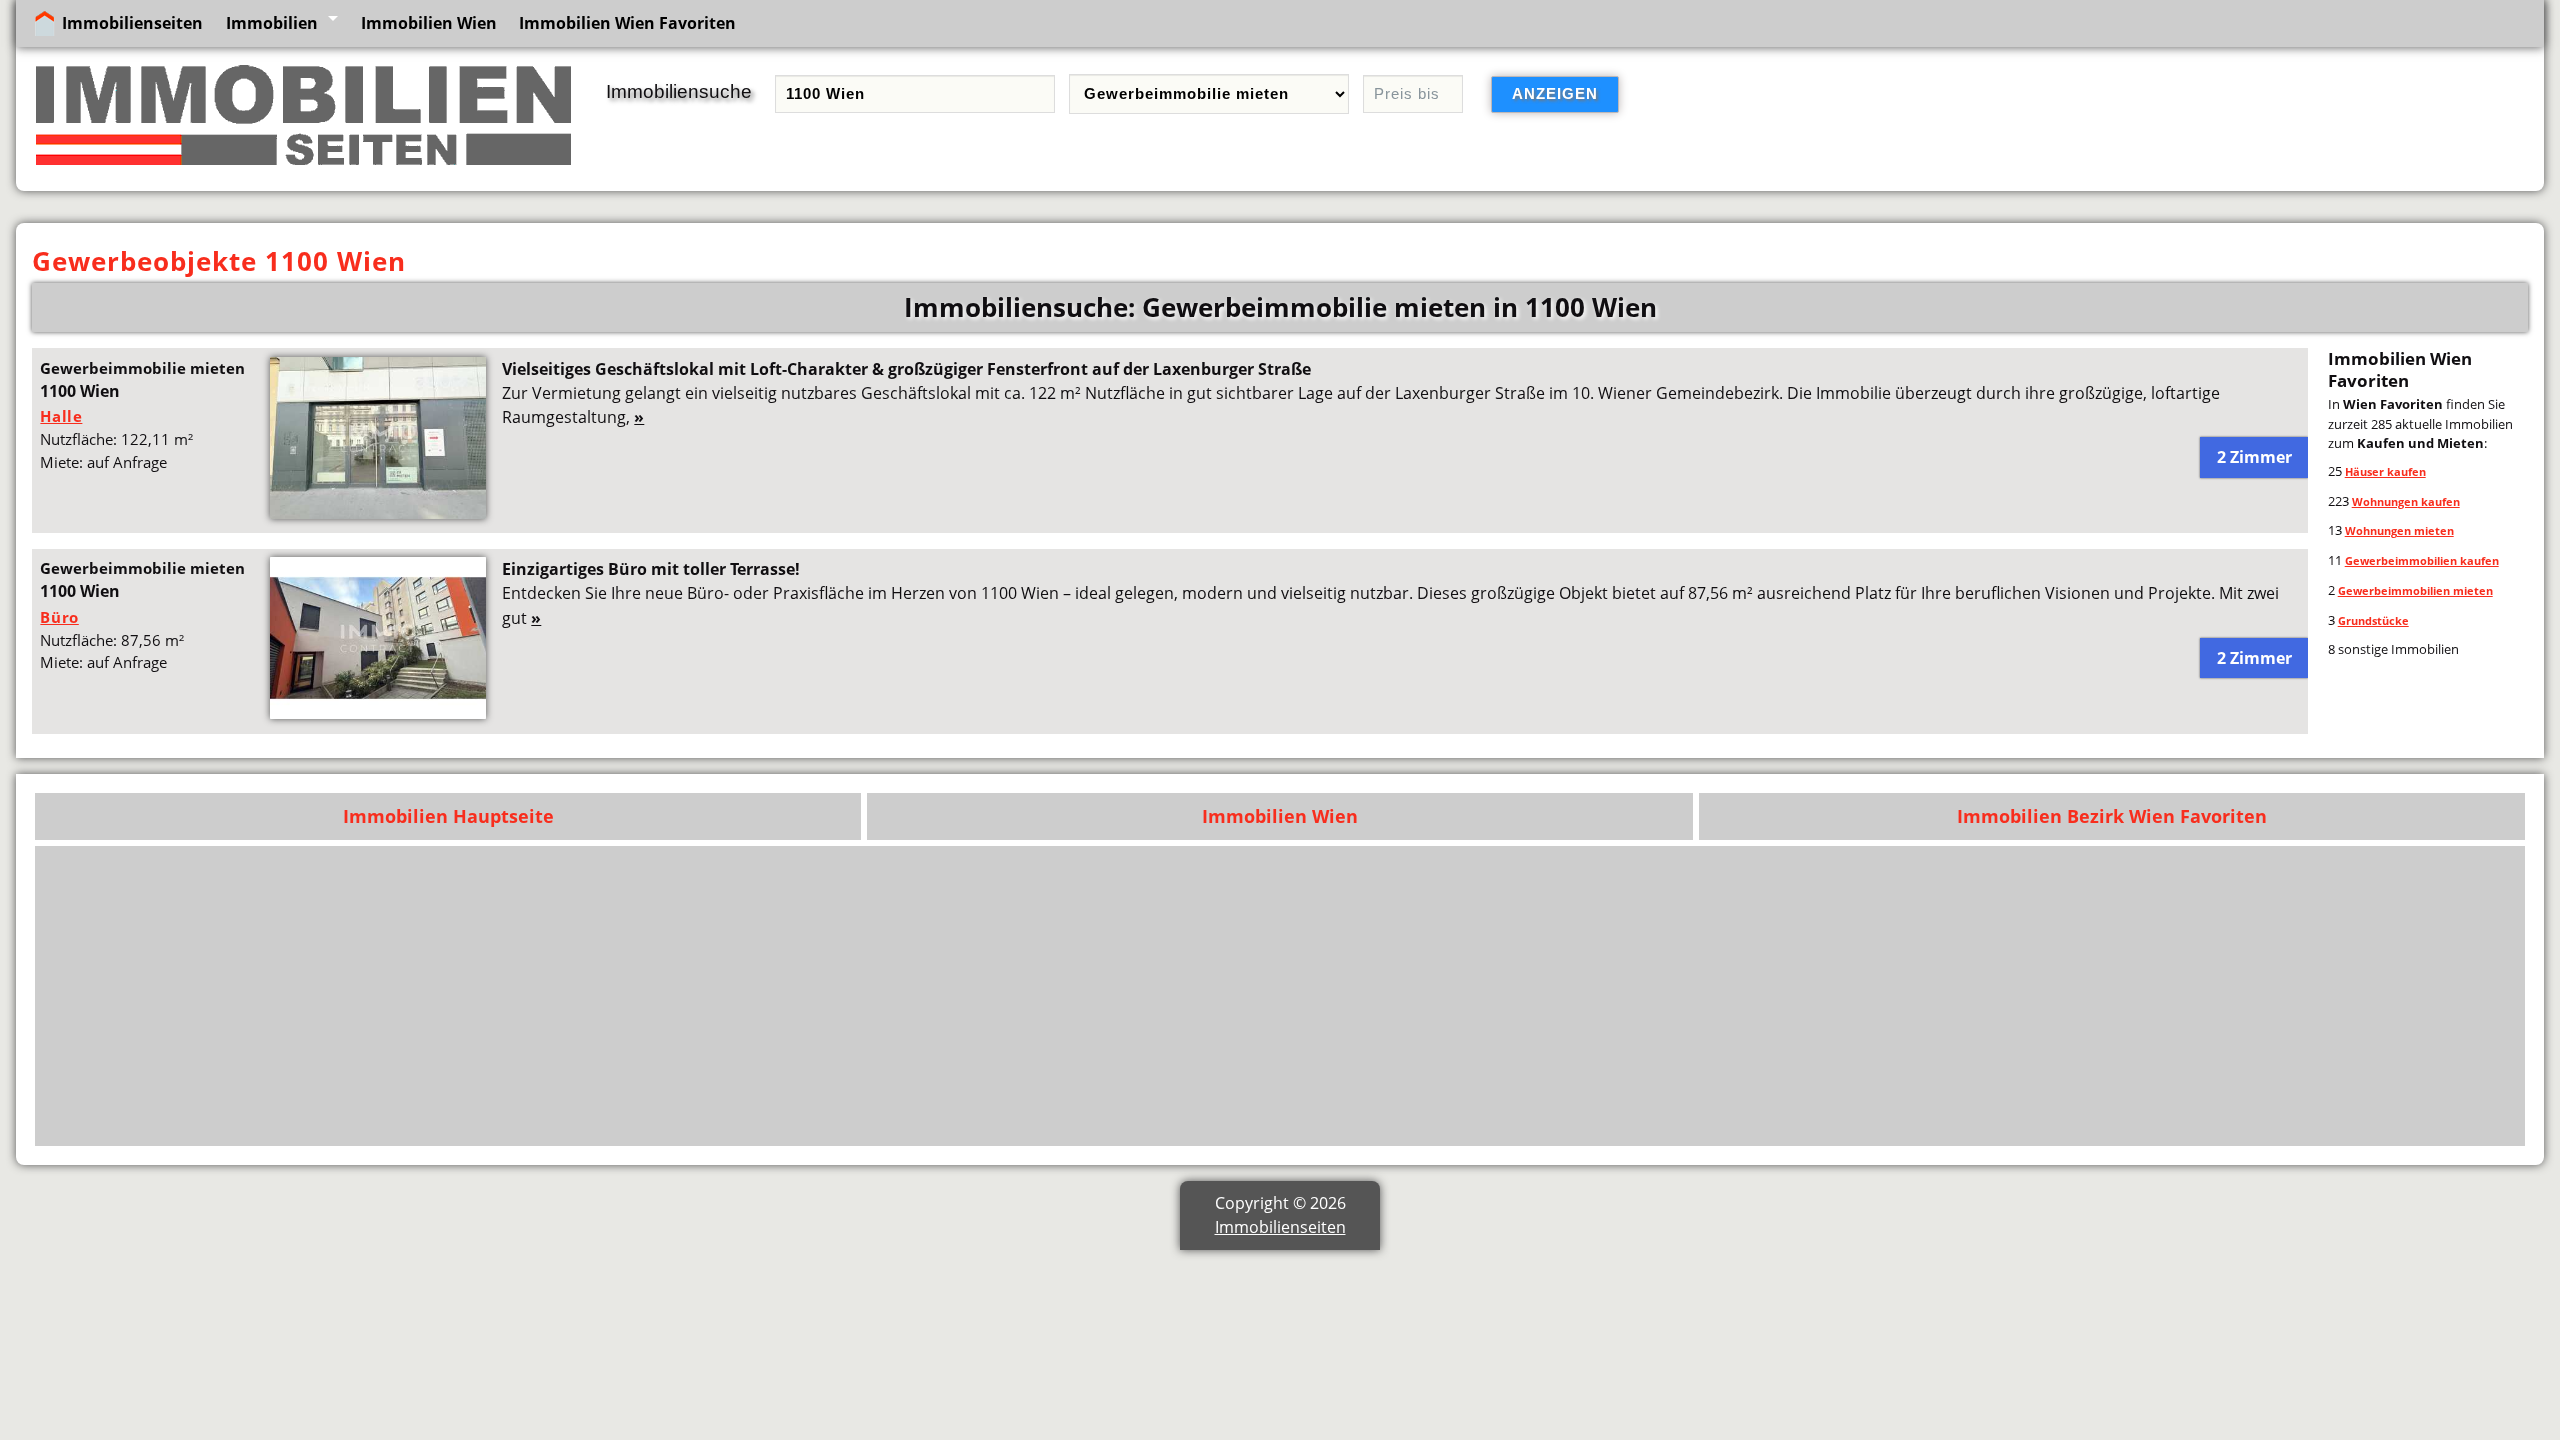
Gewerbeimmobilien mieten (2415, 590)
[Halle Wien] (378, 513)
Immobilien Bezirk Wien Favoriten (2112, 816)
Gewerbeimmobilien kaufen (2422, 560)
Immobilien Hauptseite (448, 816)
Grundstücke (2373, 620)
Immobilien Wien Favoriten (627, 23)
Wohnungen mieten (2399, 530)
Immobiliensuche (679, 91)
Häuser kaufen (2385, 471)
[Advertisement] (1915, 996)
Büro (59, 617)
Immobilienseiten (132, 23)
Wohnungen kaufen (2406, 501)
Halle (61, 416)
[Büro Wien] (378, 713)
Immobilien (272, 23)
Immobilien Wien (429, 23)
